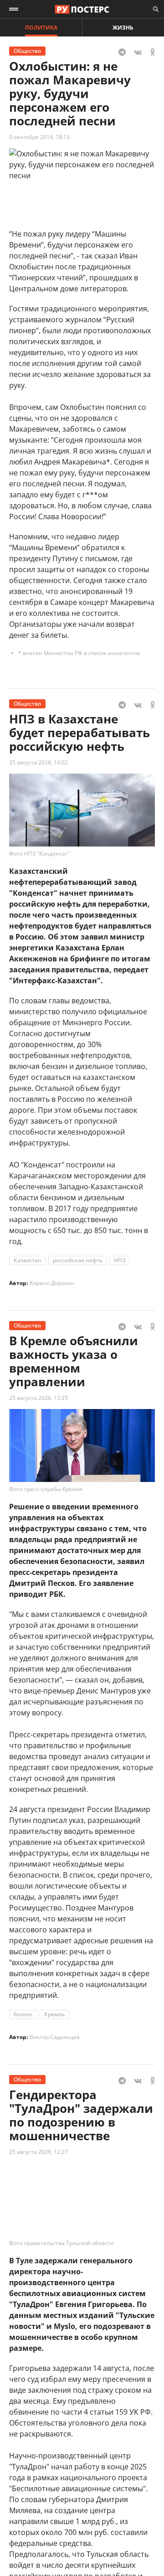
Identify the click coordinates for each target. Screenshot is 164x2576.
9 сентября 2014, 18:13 (39, 137)
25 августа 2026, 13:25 (38, 1398)
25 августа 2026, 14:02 (38, 762)
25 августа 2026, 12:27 (38, 2152)
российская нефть (78, 1260)
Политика (41, 28)
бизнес (23, 2014)
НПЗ (120, 1260)
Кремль (54, 2014)
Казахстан (28, 1260)
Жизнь (123, 28)
